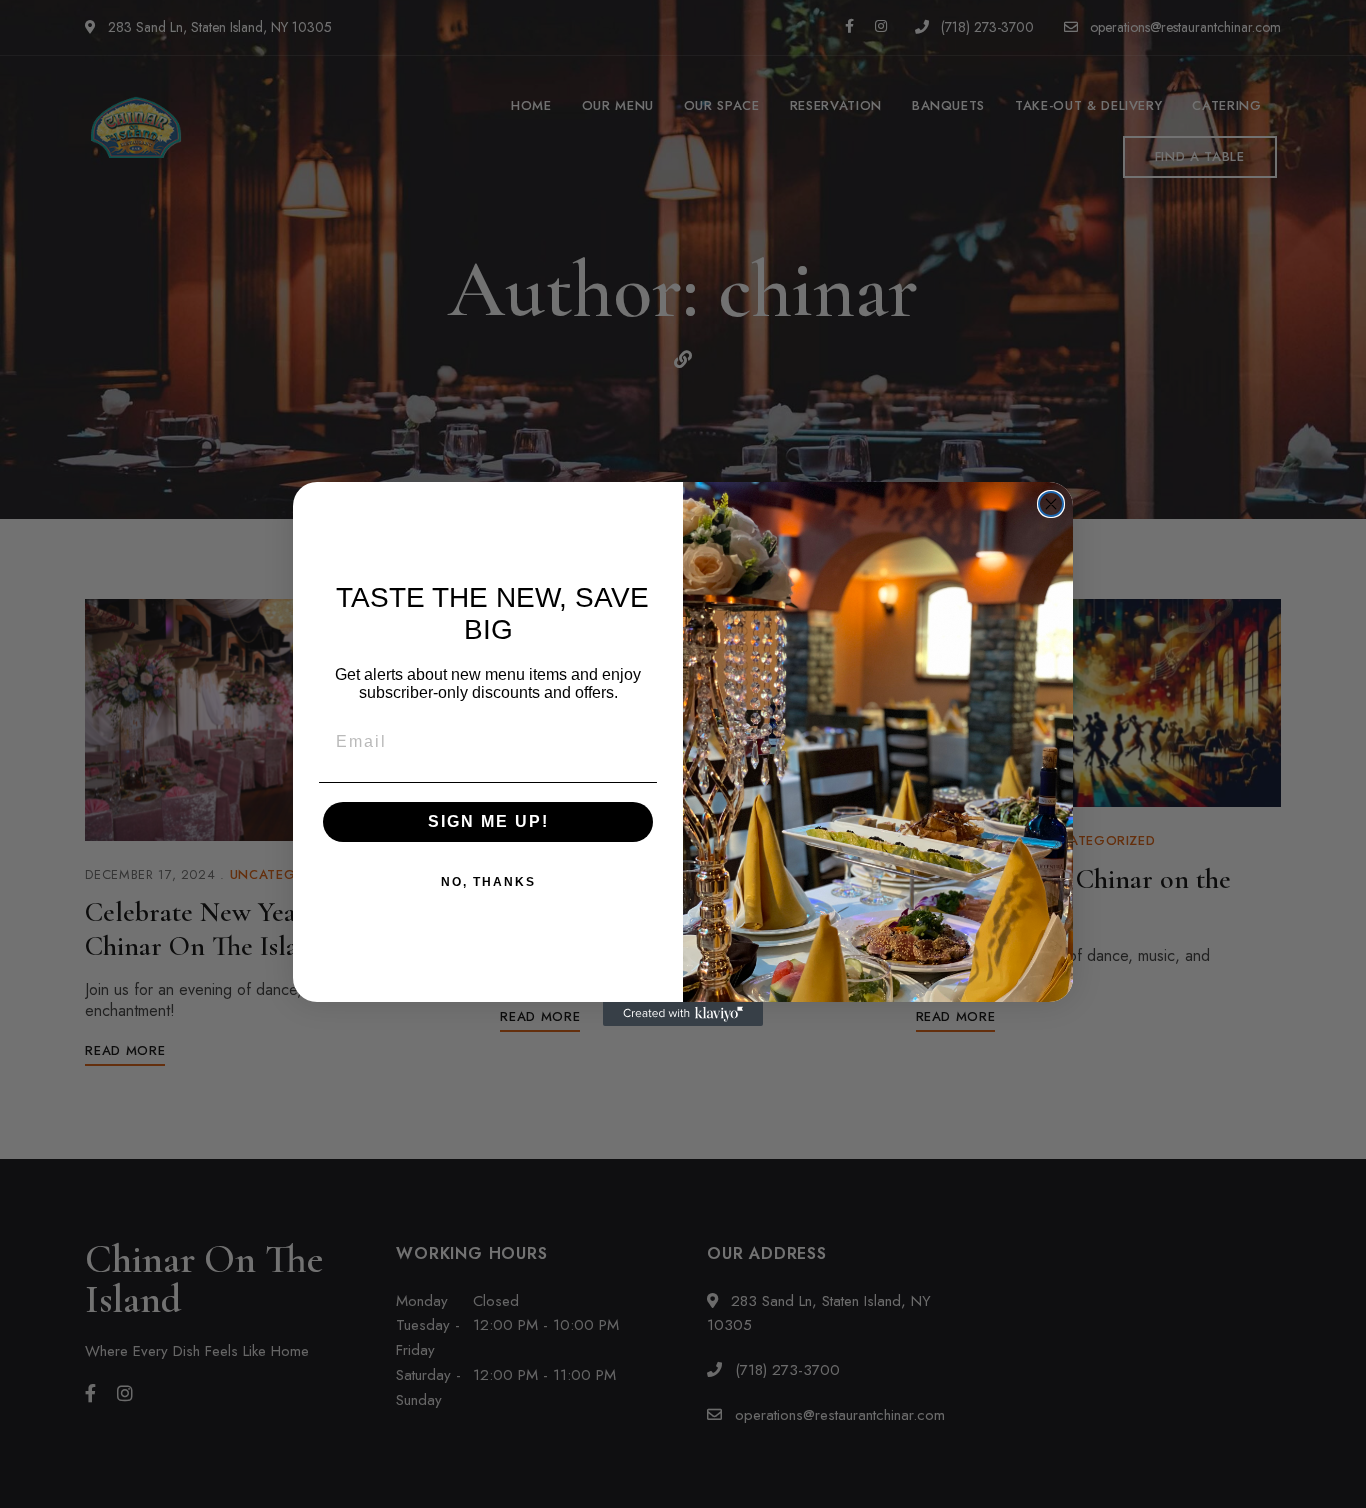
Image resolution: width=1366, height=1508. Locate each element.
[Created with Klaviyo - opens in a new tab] (683, 1014)
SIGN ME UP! (488, 821)
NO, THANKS (488, 882)
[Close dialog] (1051, 504)
